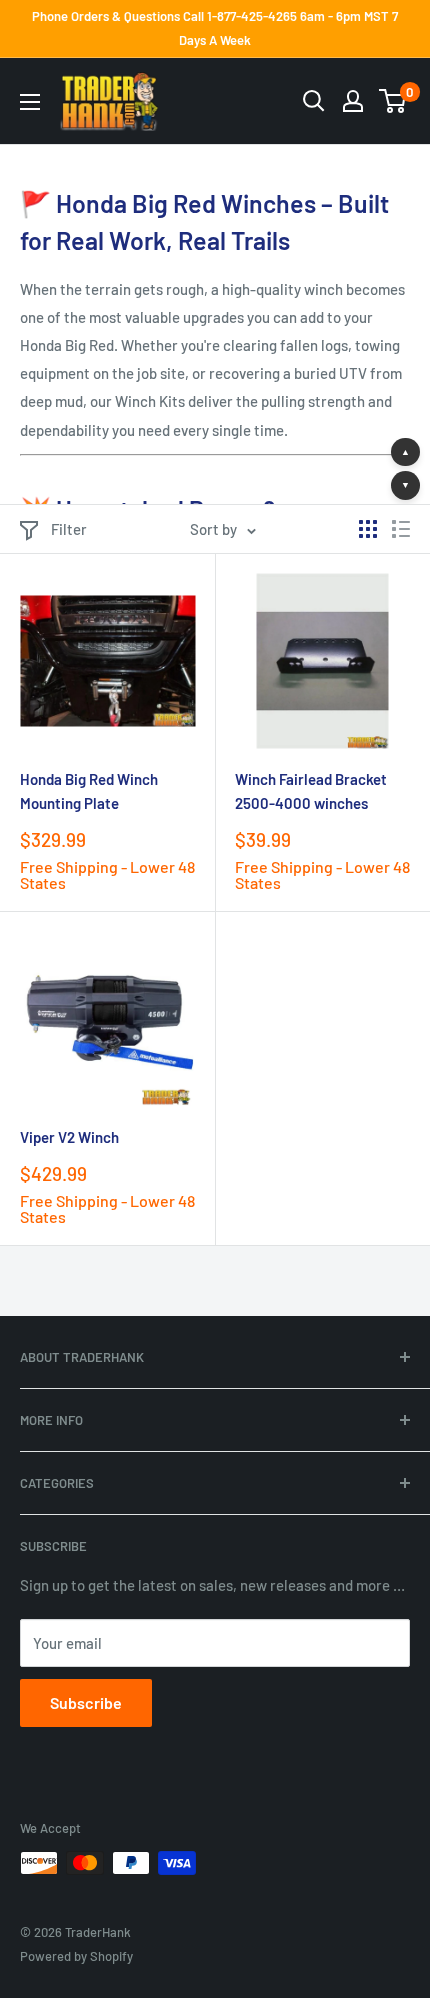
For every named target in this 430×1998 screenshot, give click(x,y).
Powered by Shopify (76, 1956)
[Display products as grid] (368, 529)
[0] (393, 101)
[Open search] (314, 101)
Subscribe (86, 1702)
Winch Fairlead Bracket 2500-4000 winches (311, 790)
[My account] (353, 101)
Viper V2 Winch (69, 1137)
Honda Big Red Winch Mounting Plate (89, 790)
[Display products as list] (401, 529)
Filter (69, 529)
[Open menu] (30, 102)
